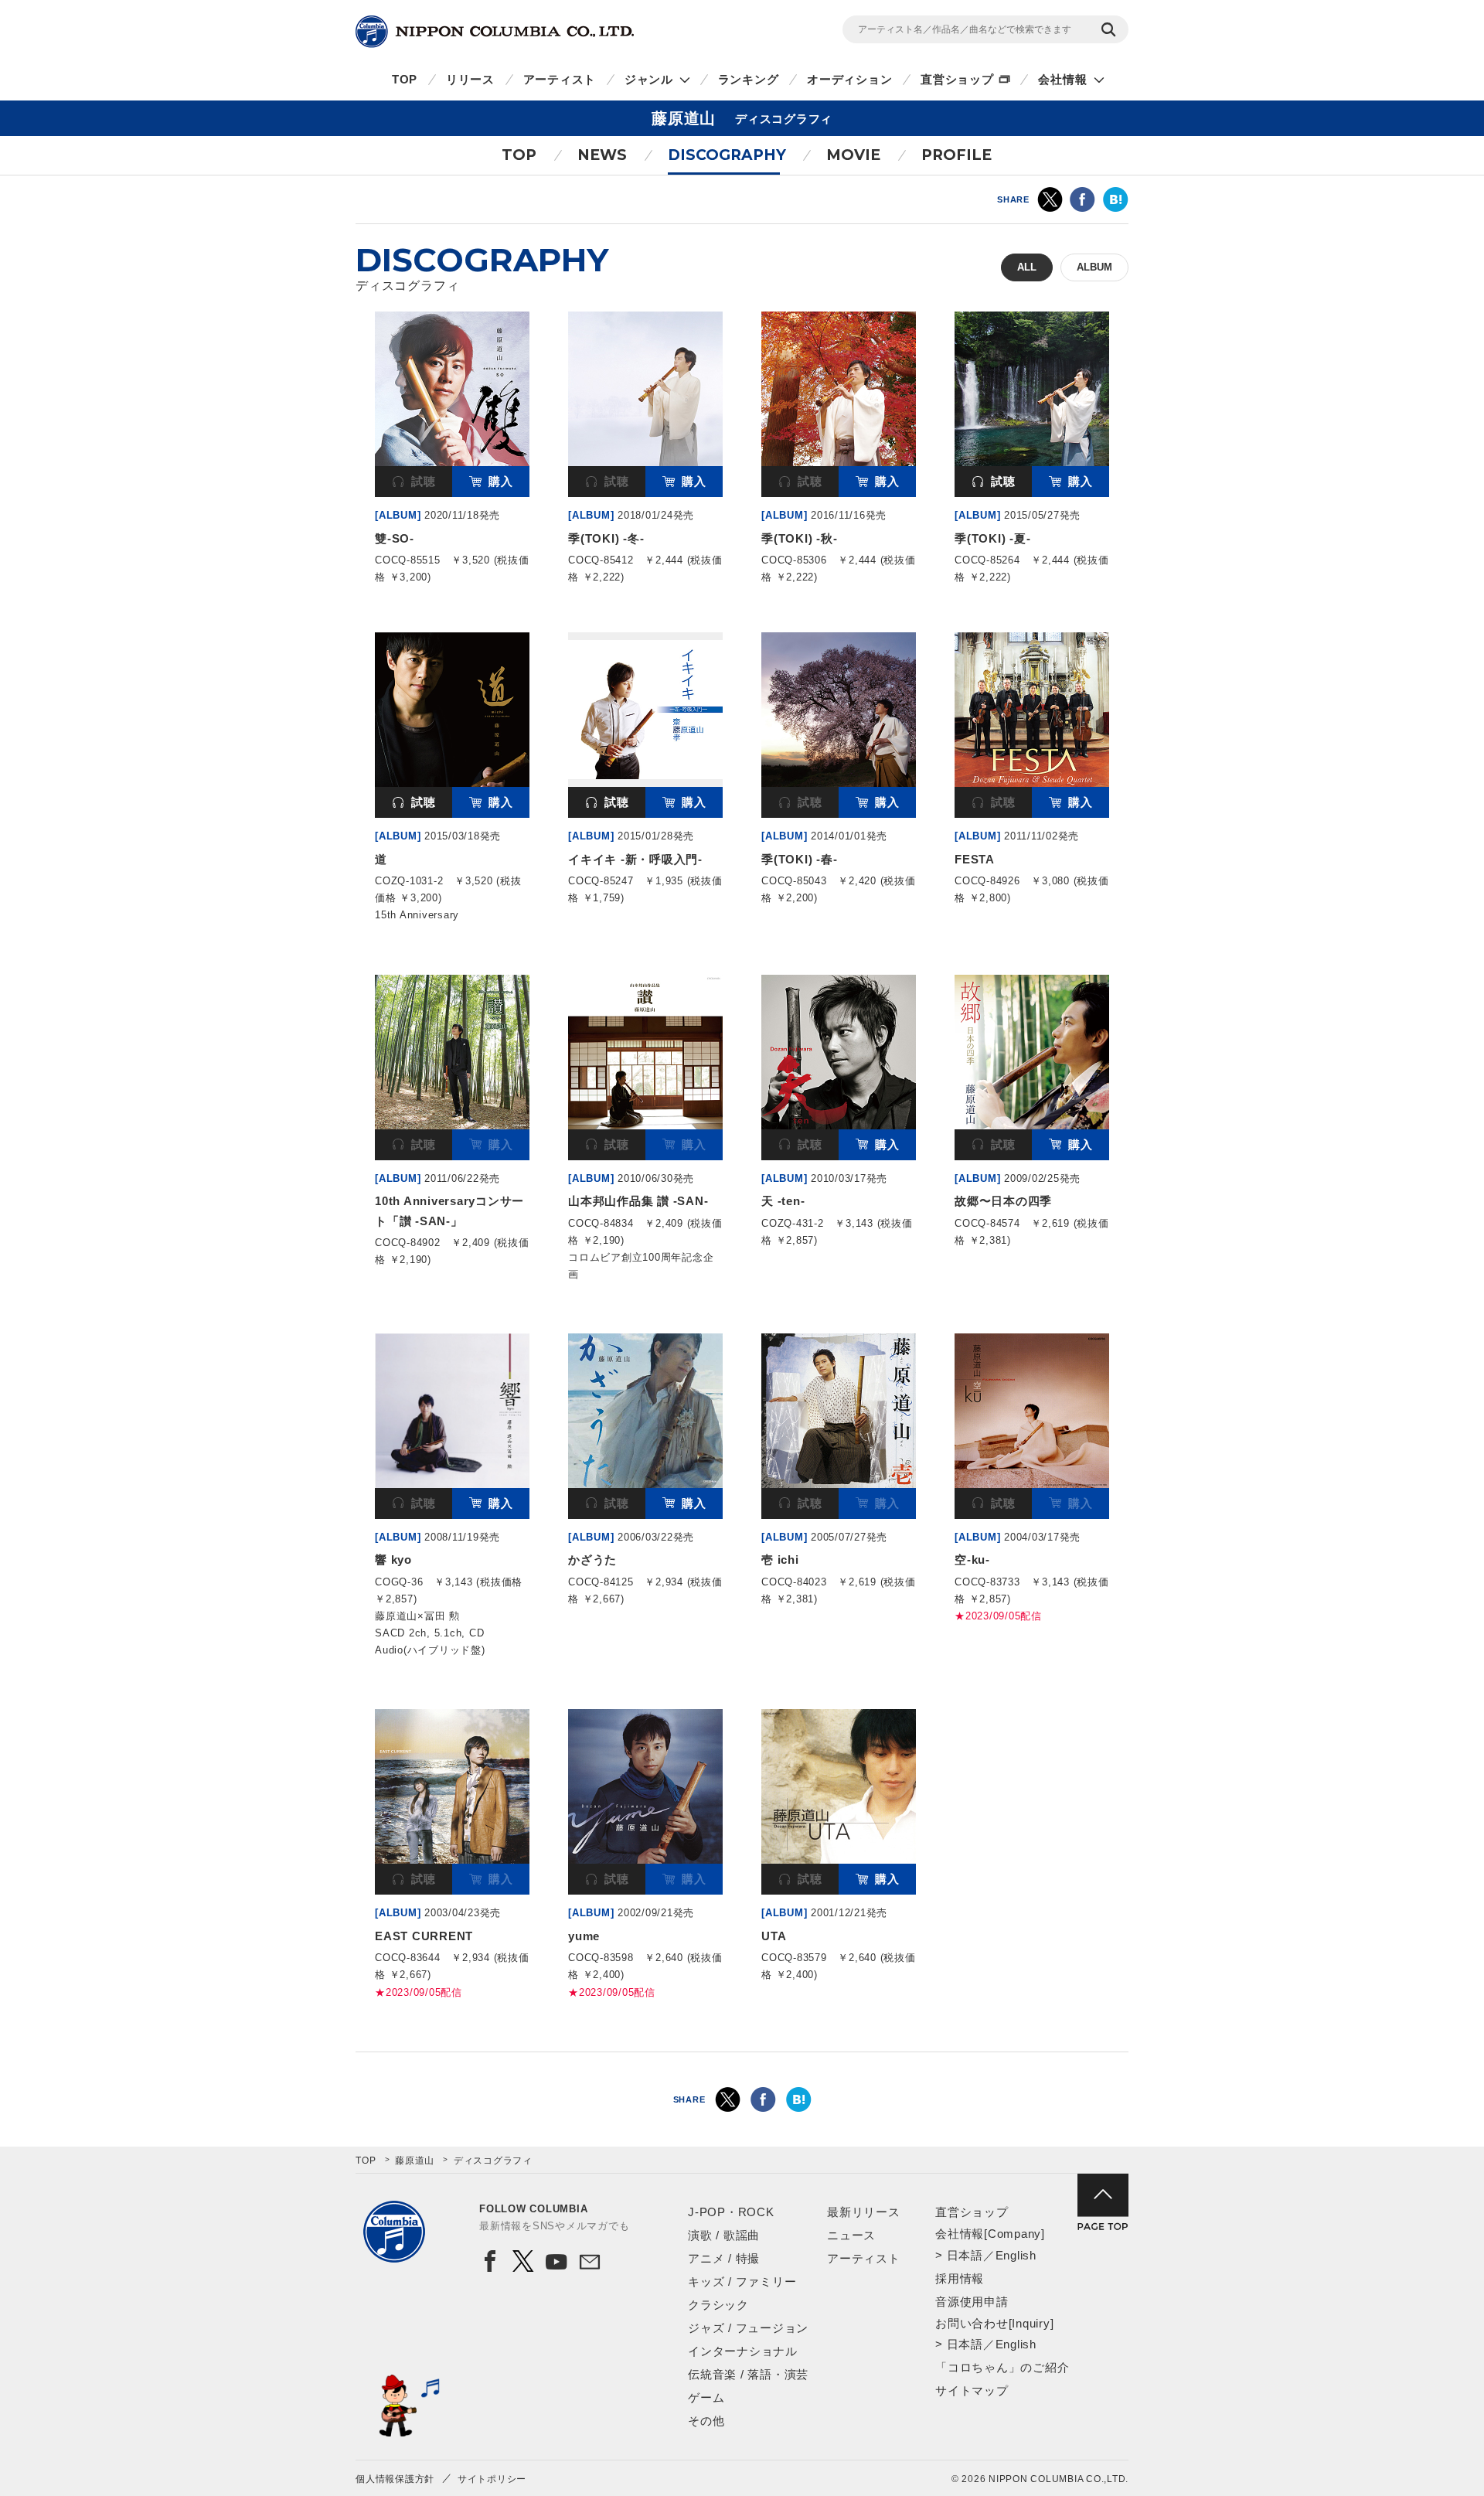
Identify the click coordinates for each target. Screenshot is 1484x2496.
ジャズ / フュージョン (748, 2328)
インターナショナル (743, 2351)
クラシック (718, 2305)
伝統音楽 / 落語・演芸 (748, 2374)
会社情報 (1062, 79)
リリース (470, 79)
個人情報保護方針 (395, 2479)
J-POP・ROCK (731, 2212)
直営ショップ (957, 79)
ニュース (851, 2235)
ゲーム (706, 2397)
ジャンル (649, 79)
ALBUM (1094, 267)
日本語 (965, 2255)
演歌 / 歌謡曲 (724, 2235)
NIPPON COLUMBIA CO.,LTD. (495, 32)
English (1016, 2255)
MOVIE (853, 155)
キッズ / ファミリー (742, 2281)
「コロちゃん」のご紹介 (1002, 2367)
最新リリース (864, 2212)
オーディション (849, 79)
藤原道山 (415, 2161)
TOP (405, 79)
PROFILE (956, 155)
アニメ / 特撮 (724, 2258)
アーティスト (560, 79)
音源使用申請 (972, 2302)
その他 (706, 2421)
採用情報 (960, 2278)
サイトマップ (972, 2390)
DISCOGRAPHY (727, 155)
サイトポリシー (492, 2479)
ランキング (749, 79)
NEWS (602, 155)
